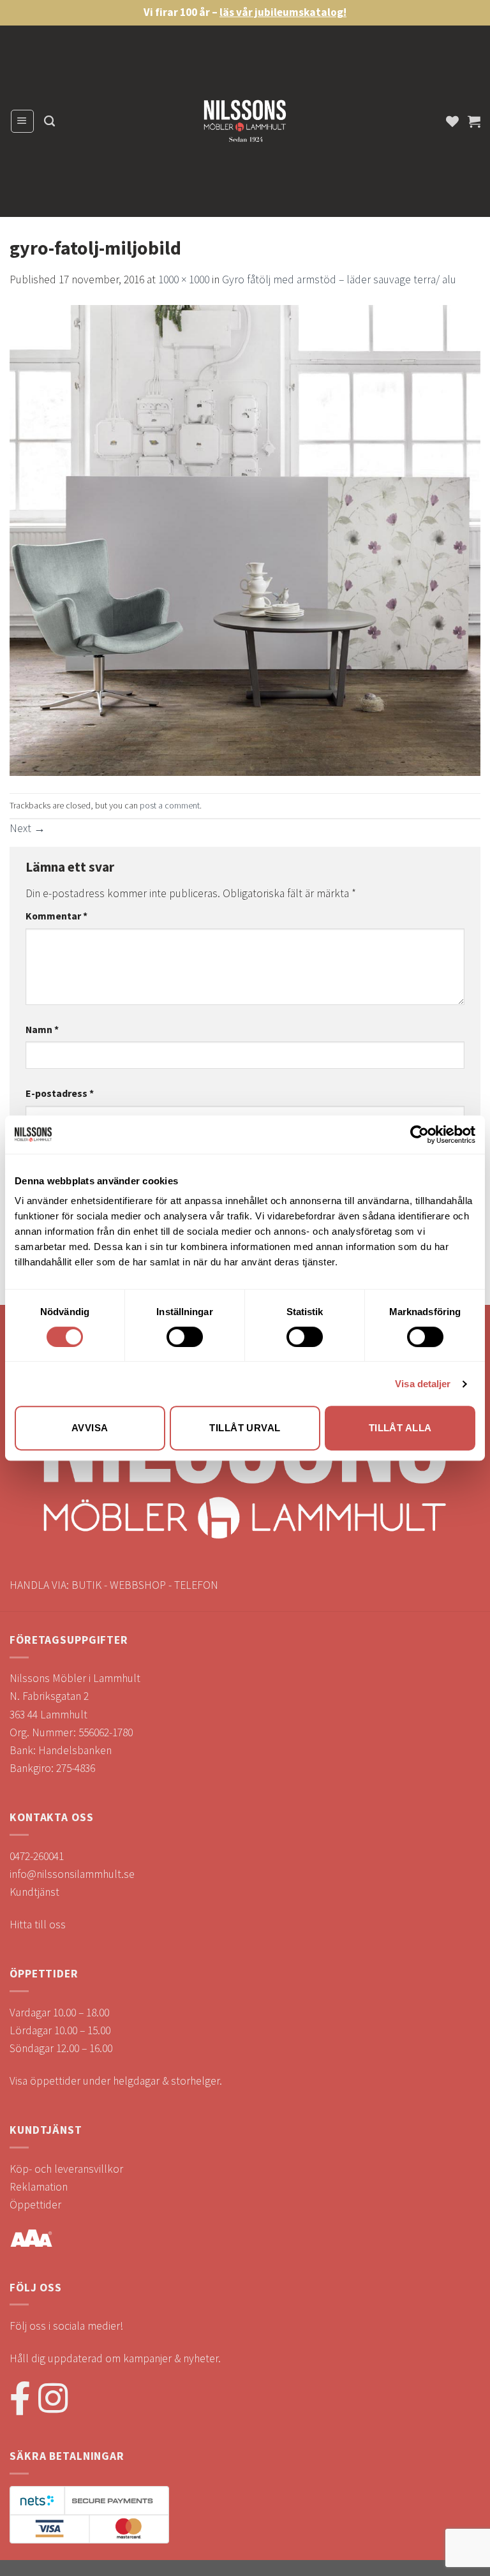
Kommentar (56, 916)
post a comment (170, 805)
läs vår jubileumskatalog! (283, 12)
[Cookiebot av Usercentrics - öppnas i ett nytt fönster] (419, 1135)
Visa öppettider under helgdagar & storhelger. (116, 2081)
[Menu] (22, 121)
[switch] (185, 1337)
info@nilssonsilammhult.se (72, 1874)
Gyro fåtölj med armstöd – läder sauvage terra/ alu (339, 279)
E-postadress (60, 1093)
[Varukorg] (474, 121)
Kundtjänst (34, 1892)
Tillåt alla (400, 1428)
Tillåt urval (245, 1428)
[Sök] (49, 121)
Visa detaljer (423, 1384)
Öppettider (35, 2205)
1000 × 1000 (184, 279)
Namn (42, 1029)
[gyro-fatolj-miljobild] (245, 540)
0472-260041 (37, 1856)
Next (27, 828)
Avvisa (90, 1428)
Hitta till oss (38, 1925)
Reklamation (39, 2187)
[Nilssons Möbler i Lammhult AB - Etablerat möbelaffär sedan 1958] (245, 124)
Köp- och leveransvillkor (66, 2169)
